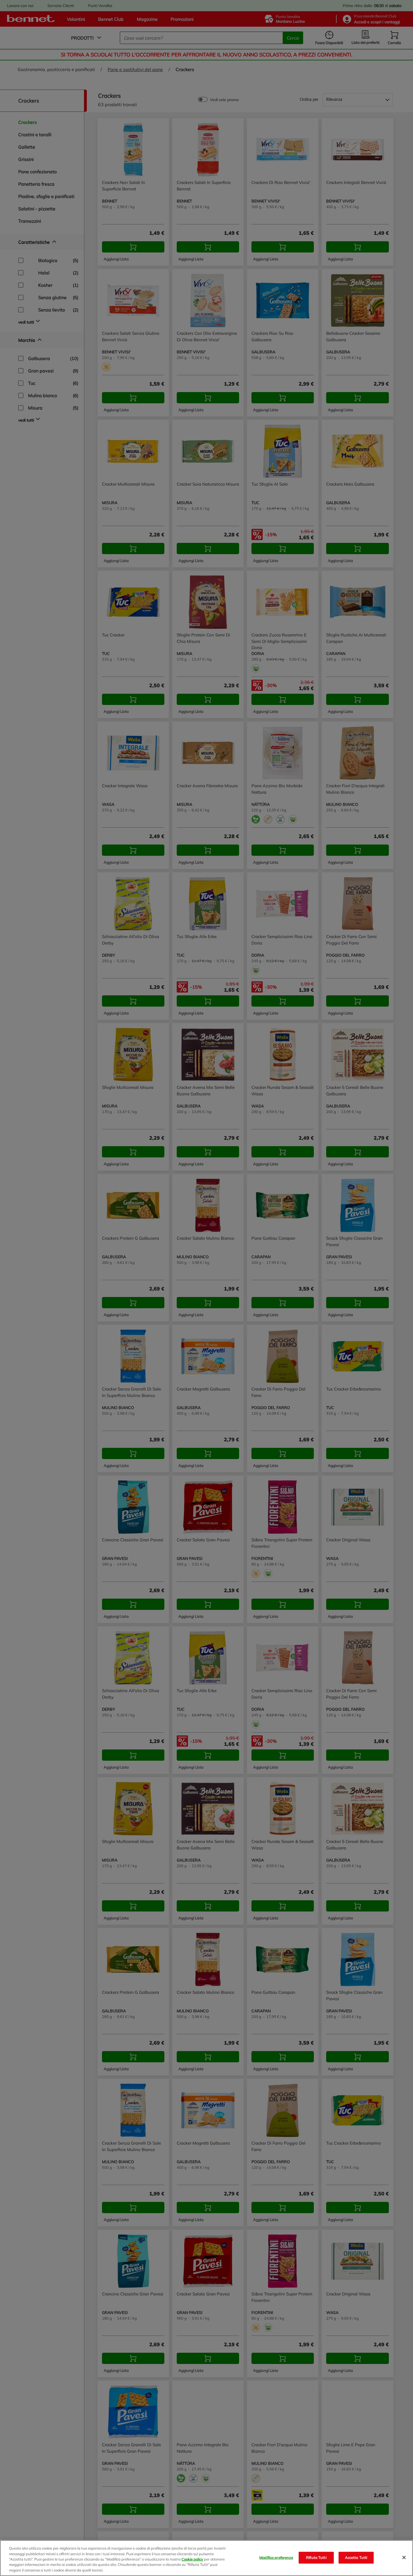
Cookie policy (192, 2559)
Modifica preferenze (276, 2557)
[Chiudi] (404, 2557)
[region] (206, 2558)
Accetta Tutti (356, 2557)
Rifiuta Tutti (316, 2557)
